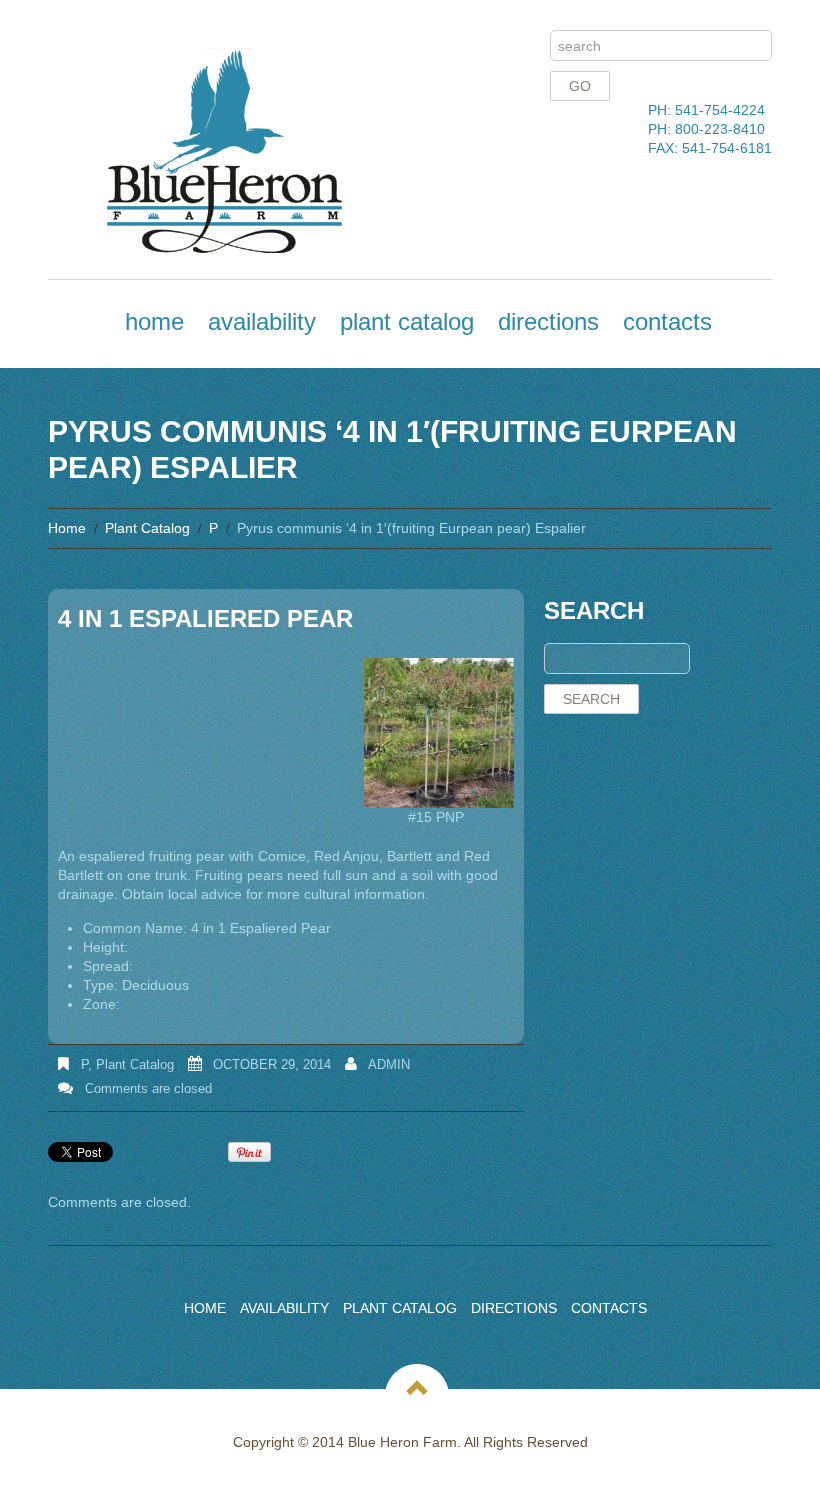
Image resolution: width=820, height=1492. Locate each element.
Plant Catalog (407, 321)
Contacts (667, 321)
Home (154, 321)
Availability (262, 321)
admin (389, 1064)
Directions (548, 321)
